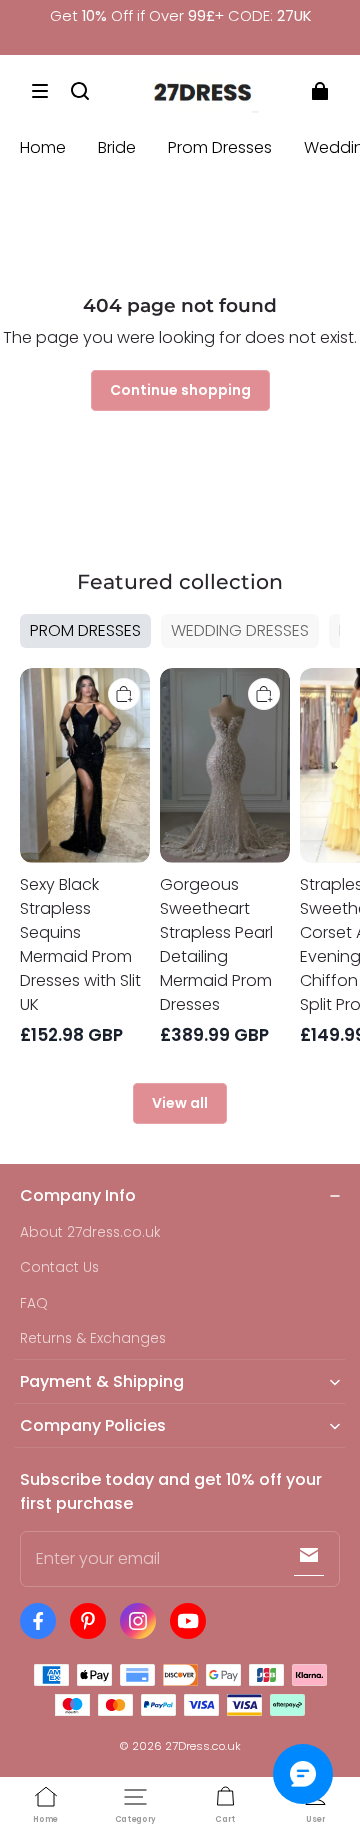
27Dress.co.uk (203, 1746)
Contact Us (59, 1267)
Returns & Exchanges (93, 1338)
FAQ (34, 1303)
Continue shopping (180, 390)
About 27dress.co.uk (90, 1232)
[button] (40, 91)
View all (180, 1103)
